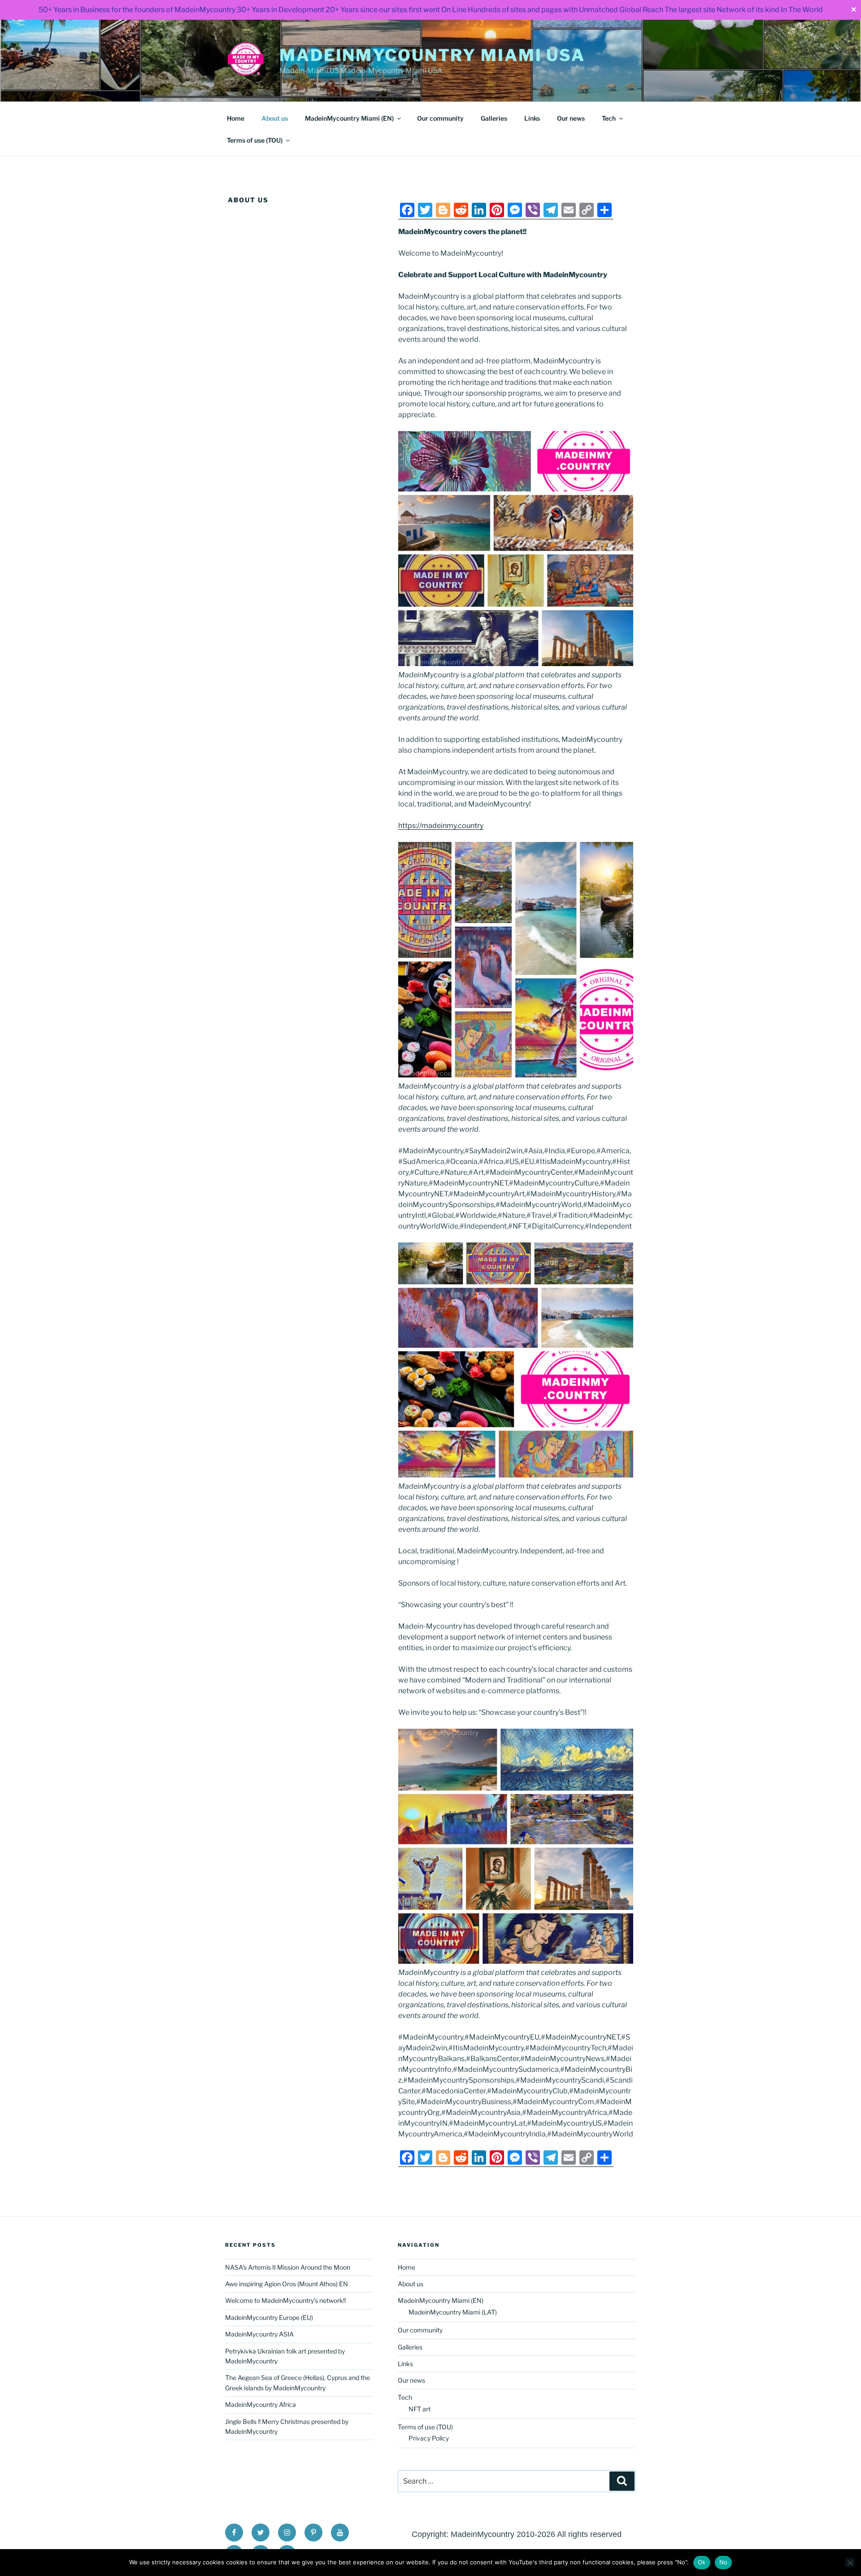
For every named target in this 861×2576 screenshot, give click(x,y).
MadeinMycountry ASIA (259, 2334)
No (724, 2562)
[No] (850, 2563)
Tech (609, 118)
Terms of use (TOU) (255, 140)
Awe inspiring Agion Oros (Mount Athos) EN (287, 2284)
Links (532, 118)
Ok (702, 2562)
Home (236, 118)
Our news (571, 118)
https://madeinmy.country (441, 826)
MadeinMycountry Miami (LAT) (453, 2312)
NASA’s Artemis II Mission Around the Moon (288, 2267)
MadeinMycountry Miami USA (432, 55)
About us (275, 118)
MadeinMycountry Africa (261, 2404)
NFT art (420, 2409)
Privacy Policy (429, 2438)
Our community (440, 118)
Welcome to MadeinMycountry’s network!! (285, 2300)
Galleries (494, 118)
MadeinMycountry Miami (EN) (349, 118)
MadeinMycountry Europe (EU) (269, 2317)
